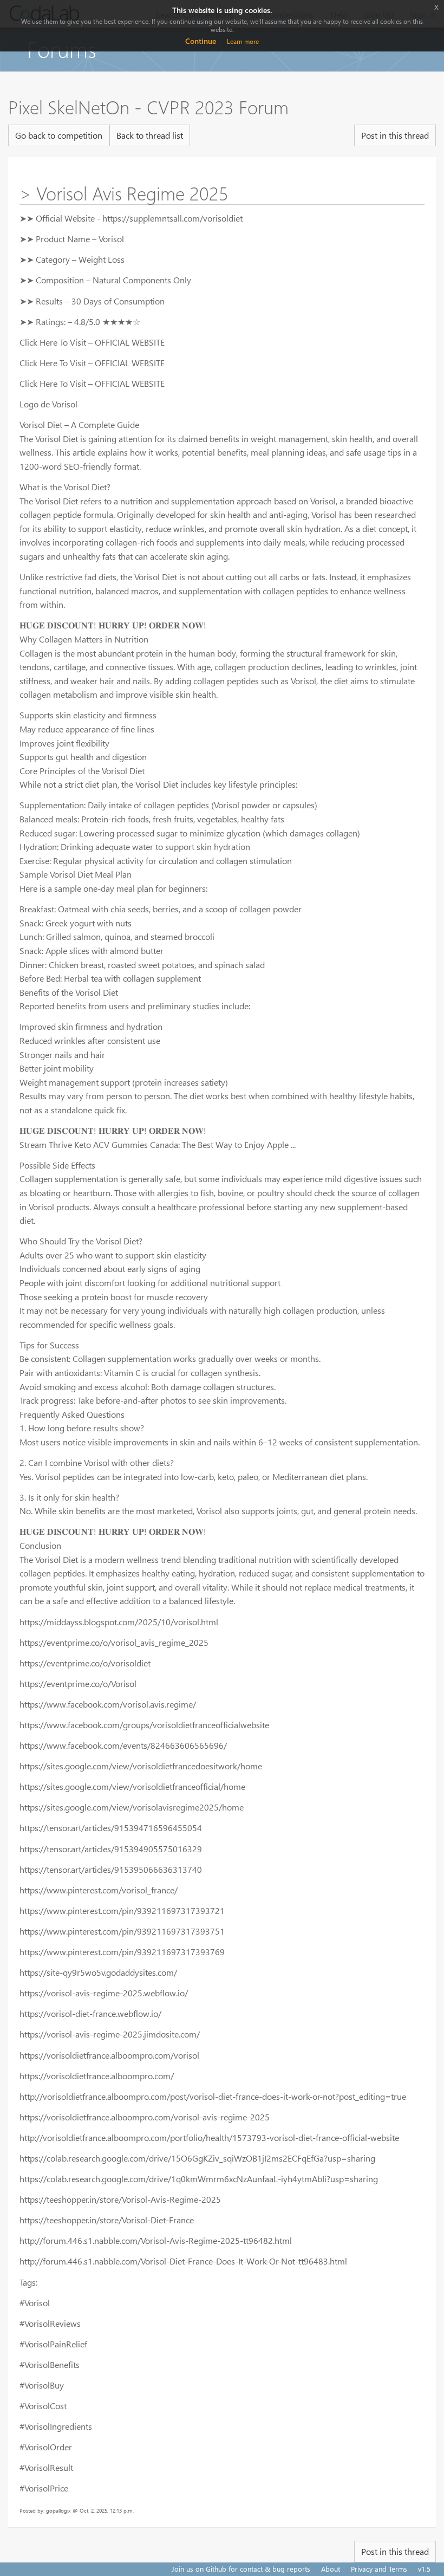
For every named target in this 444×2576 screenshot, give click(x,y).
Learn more (243, 41)
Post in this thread (395, 135)
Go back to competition (59, 135)
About (331, 2569)
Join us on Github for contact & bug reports (241, 2569)
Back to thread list (150, 135)
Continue (201, 41)
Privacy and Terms (379, 2569)
